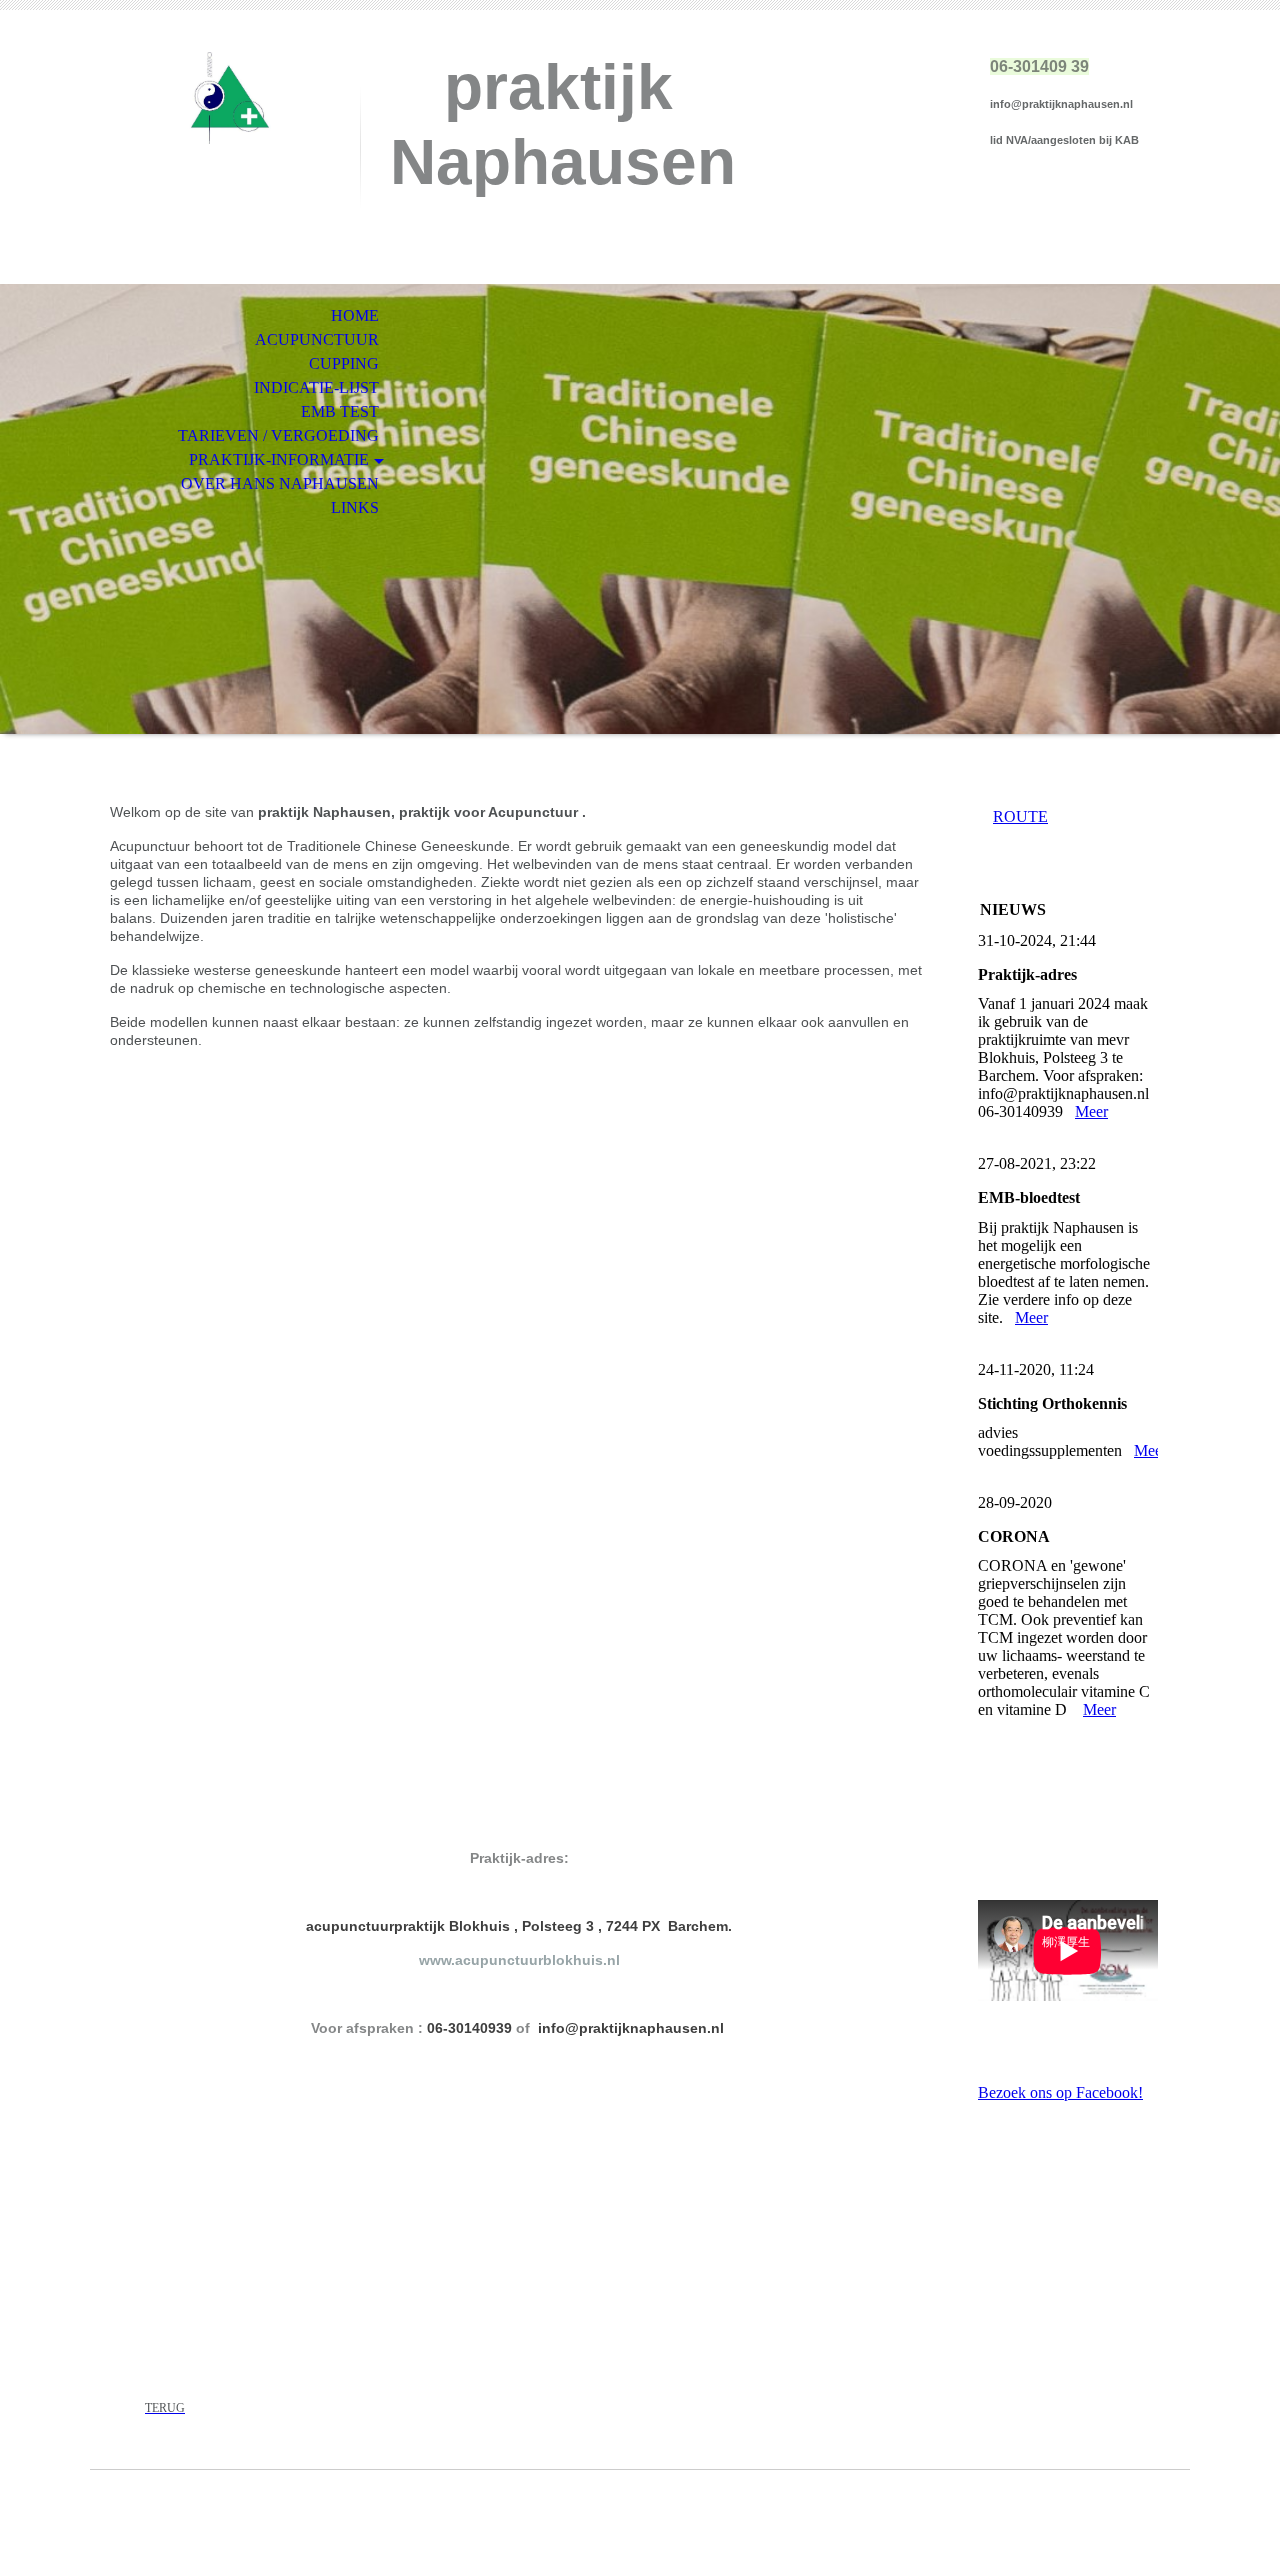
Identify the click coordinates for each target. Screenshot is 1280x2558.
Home (355, 315)
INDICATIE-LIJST (316, 387)
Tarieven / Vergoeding (278, 435)
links (355, 507)
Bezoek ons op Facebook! (1060, 2092)
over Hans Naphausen (280, 483)
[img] (225, 97)
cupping (344, 363)
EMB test (340, 411)
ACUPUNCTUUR (317, 339)
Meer (1091, 1111)
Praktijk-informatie (279, 459)
